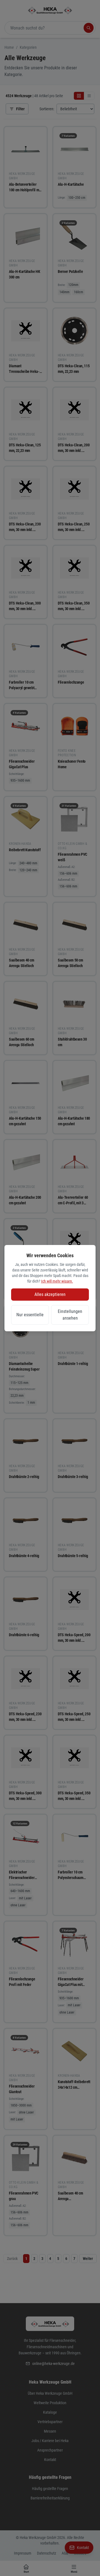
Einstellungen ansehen (70, 1315)
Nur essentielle (30, 1315)
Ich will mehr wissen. (57, 1281)
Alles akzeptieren (50, 1294)
